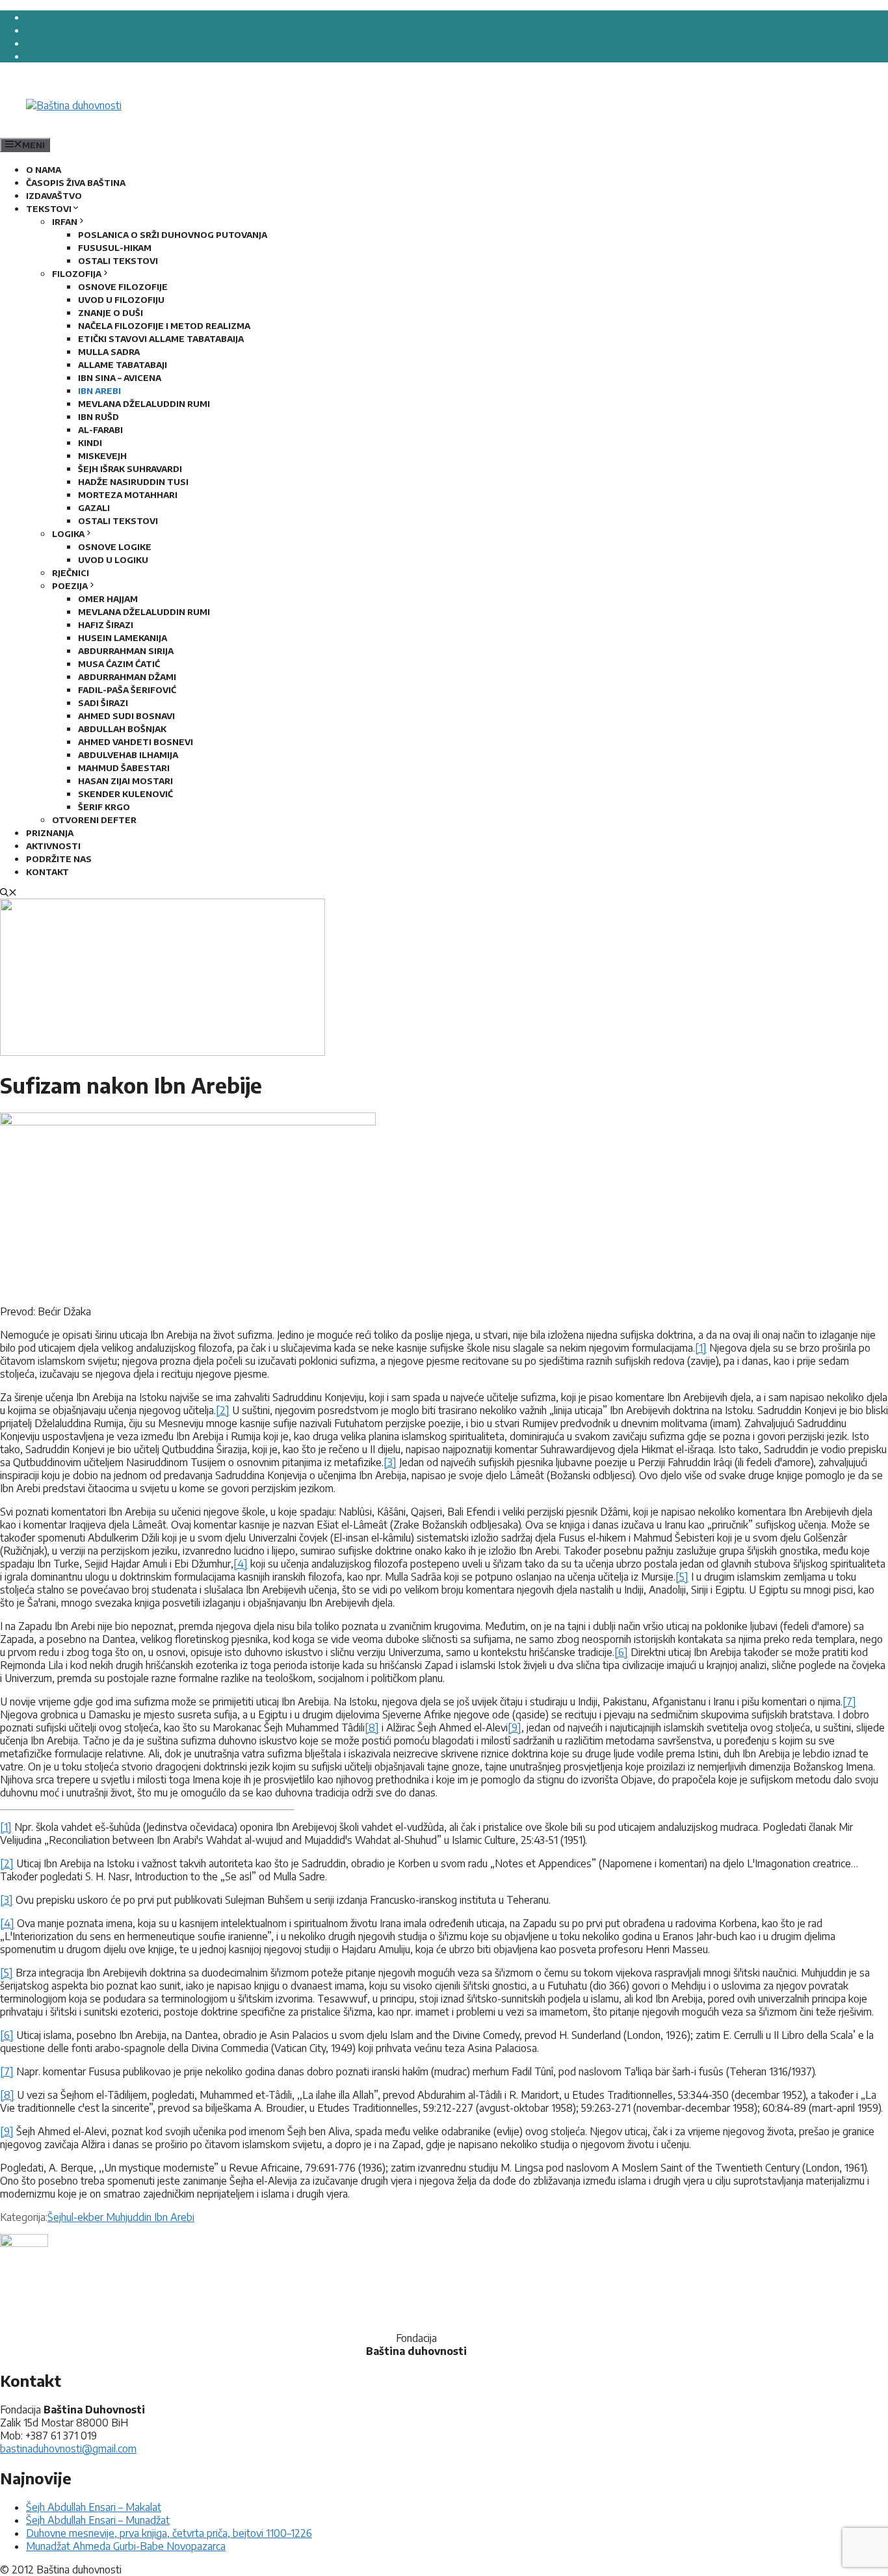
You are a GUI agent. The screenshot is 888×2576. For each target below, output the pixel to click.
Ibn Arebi (99, 391)
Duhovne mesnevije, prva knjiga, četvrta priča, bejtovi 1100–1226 (169, 2533)
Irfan (65, 222)
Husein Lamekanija (123, 638)
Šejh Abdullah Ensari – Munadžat (98, 2520)
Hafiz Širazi (106, 625)
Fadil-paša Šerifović (127, 690)
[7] (849, 1702)
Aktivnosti (53, 846)
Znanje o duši (111, 313)
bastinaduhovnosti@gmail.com (68, 2449)
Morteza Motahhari (128, 495)
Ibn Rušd (98, 417)
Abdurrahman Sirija (126, 651)
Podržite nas (59, 859)
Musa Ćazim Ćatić (119, 664)
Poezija (70, 586)
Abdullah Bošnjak (122, 729)
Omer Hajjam (108, 599)
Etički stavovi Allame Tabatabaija (161, 339)
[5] (682, 1577)
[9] (515, 1728)
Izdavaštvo (54, 196)
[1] (701, 1348)
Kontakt (47, 872)
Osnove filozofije (123, 287)
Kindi (90, 443)
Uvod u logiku (113, 560)
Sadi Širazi (103, 703)
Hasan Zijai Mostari (125, 781)
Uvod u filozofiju (121, 300)
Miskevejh (102, 456)
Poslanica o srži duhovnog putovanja (173, 235)
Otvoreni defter (94, 820)
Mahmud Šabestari (124, 768)
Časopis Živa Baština (76, 183)
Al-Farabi (100, 430)
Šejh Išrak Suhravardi (130, 469)
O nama (44, 170)
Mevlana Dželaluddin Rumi (144, 404)
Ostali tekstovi (118, 261)
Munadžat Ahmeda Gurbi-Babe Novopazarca (126, 2546)
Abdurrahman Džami (127, 677)
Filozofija (77, 274)
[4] (241, 1564)
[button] (8, 893)
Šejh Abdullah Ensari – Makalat (94, 2507)
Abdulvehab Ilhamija (128, 755)
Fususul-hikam (115, 248)
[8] (372, 1728)
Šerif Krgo (104, 807)
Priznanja (50, 833)
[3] (390, 1462)
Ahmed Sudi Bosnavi (126, 716)
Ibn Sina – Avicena (120, 378)
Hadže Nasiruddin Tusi (133, 482)
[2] (223, 1410)
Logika (68, 534)
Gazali (94, 508)
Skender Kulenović (125, 794)
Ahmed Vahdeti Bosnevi (136, 742)
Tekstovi (49, 209)
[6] (621, 1652)
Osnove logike (115, 547)
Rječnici (71, 573)
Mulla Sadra (109, 352)
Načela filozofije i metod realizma (164, 326)
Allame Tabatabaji (123, 365)
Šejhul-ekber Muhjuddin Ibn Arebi (121, 2217)
